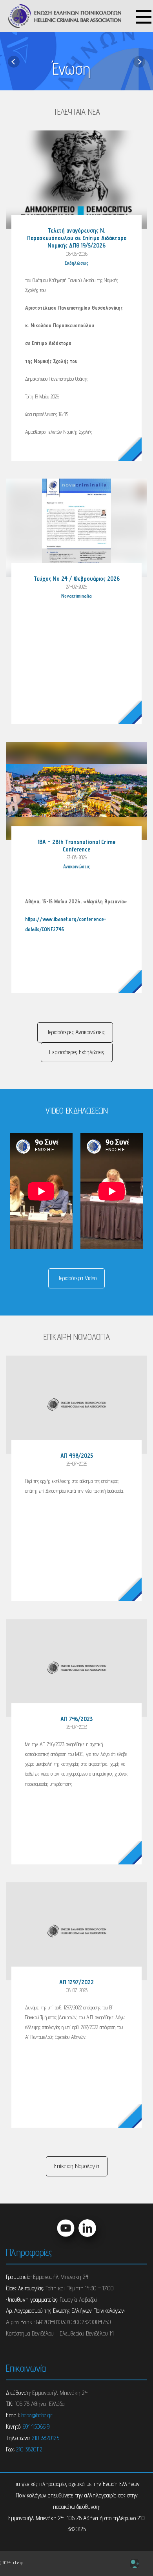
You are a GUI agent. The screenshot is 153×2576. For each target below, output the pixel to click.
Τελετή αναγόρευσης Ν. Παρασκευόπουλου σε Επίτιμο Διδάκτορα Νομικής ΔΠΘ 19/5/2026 (77, 238)
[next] (139, 61)
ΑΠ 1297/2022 (76, 1982)
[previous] (14, 61)
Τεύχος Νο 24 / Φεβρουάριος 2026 (77, 579)
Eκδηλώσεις (76, 263)
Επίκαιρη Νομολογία (77, 2166)
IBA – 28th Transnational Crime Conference (76, 846)
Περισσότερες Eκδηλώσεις (77, 1052)
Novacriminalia (76, 596)
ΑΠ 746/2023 (76, 1719)
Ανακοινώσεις (76, 867)
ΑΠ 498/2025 (77, 1456)
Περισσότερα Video (76, 1278)
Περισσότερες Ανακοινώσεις (75, 1032)
